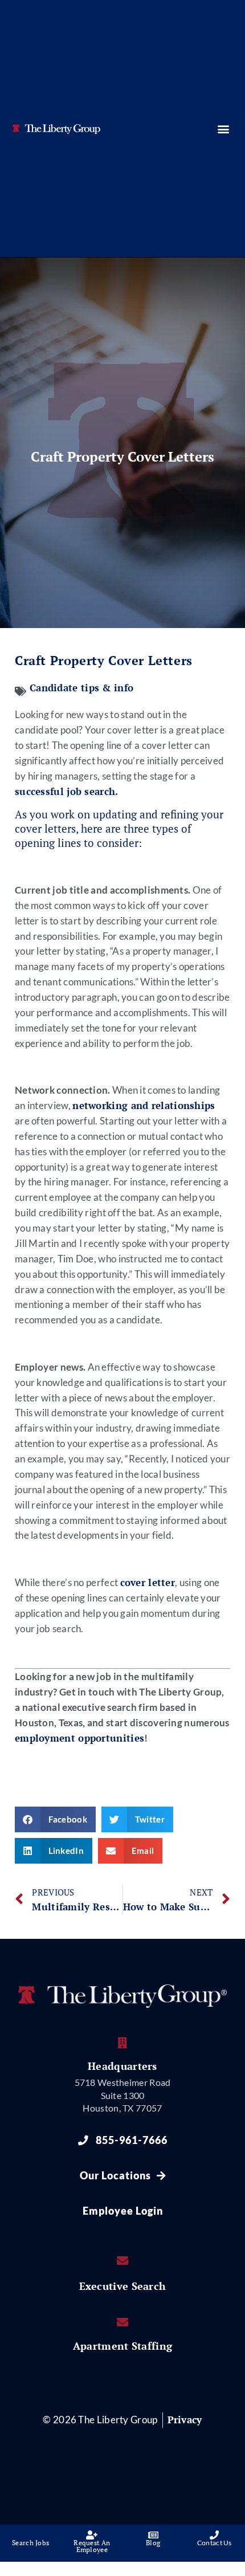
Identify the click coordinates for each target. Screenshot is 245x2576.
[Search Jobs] (31, 2535)
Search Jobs (30, 2543)
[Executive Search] (122, 2261)
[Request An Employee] (92, 2535)
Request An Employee (92, 2546)
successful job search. (67, 792)
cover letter (148, 1583)
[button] (223, 129)
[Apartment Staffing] (122, 2322)
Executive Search (123, 2286)
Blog (153, 2543)
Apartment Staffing (122, 2346)
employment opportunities (79, 1738)
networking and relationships (144, 1106)
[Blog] (153, 2535)
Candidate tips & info (81, 688)
